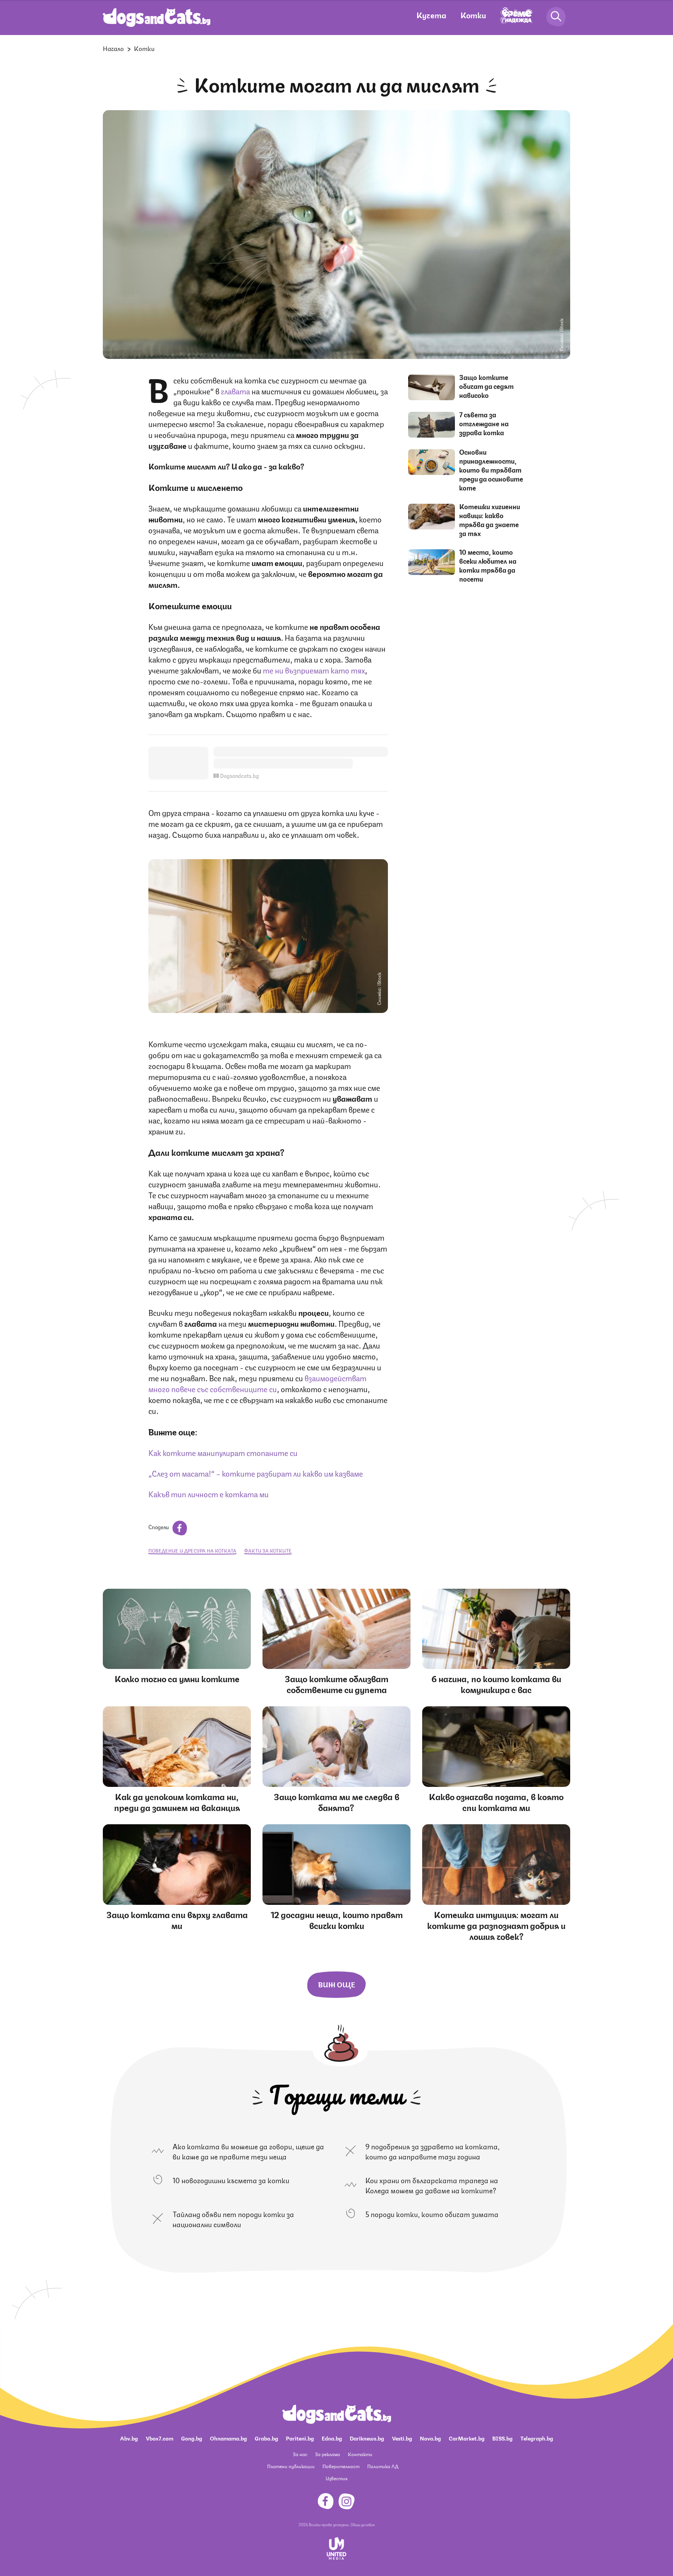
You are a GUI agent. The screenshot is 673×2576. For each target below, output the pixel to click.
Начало (113, 48)
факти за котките (268, 1550)
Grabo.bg (266, 2438)
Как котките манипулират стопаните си (223, 1452)
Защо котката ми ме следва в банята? (336, 1801)
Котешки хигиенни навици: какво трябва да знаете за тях (490, 520)
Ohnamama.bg (228, 2438)
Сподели (159, 1526)
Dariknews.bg (367, 2438)
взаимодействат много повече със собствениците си (257, 1383)
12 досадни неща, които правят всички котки (337, 1919)
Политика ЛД (383, 2466)
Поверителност (341, 2466)
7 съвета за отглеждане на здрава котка (484, 423)
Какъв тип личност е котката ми (209, 1494)
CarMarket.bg (467, 2438)
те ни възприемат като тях (314, 670)
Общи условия (363, 2524)
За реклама (328, 2454)
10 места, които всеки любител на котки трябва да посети (488, 565)
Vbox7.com (159, 2438)
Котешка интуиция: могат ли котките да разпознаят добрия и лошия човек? (496, 1925)
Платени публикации (291, 2466)
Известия (336, 2478)
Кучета (431, 15)
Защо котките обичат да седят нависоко (486, 386)
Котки (473, 15)
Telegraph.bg (537, 2438)
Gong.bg (192, 2438)
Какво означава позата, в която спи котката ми (496, 1801)
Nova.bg (430, 2438)
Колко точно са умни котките (177, 1678)
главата (236, 391)
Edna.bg (332, 2438)
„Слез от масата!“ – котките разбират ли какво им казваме (256, 1473)
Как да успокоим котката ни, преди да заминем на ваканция (177, 1801)
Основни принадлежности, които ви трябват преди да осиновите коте (491, 469)
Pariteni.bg (300, 2438)
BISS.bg (502, 2438)
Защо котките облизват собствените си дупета (336, 1684)
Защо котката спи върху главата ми (177, 1919)
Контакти (360, 2454)
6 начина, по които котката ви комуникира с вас (496, 1684)
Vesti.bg (402, 2438)
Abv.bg (129, 2438)
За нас (300, 2454)
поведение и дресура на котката (192, 1550)
